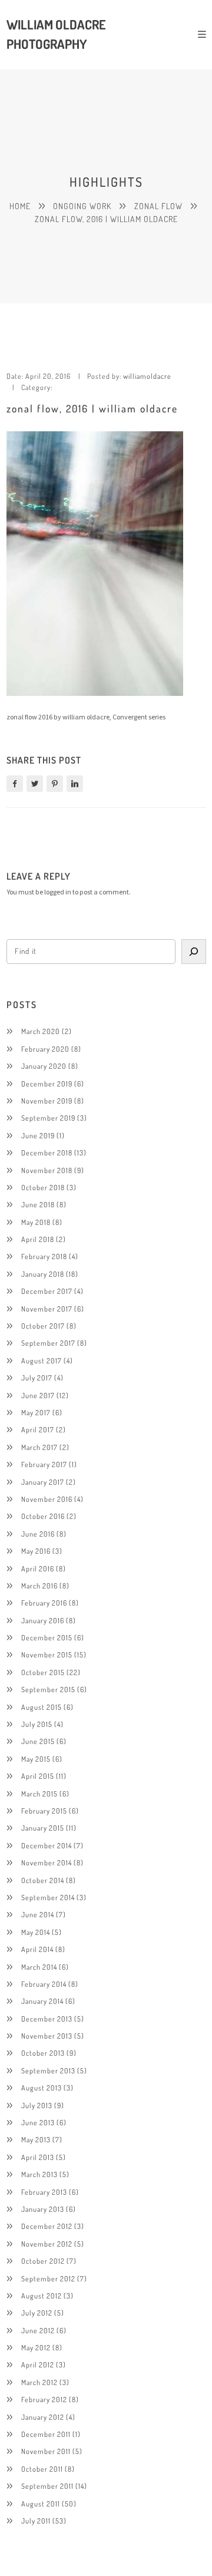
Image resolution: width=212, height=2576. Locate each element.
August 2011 (41, 2504)
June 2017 (38, 1395)
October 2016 (43, 1516)
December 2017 (47, 1291)
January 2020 (44, 1066)
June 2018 (38, 1204)
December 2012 (47, 2226)
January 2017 (43, 1482)
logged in (58, 892)
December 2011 (46, 2434)
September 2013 (48, 2070)
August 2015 (42, 1707)
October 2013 (43, 2053)
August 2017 (42, 1360)
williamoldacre (147, 376)
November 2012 (47, 2244)
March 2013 (39, 2174)
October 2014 (43, 1880)
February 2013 (44, 2192)
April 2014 (37, 1949)
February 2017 (44, 1464)
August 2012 (42, 2296)
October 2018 (43, 1187)
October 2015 (43, 1672)
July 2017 (37, 1378)
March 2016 (39, 1586)
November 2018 (47, 1170)
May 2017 (36, 1412)
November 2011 (46, 2451)
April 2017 (38, 1429)
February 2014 (44, 1984)
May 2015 (36, 1759)
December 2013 (47, 2019)
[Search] (193, 952)
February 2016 (44, 1603)
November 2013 (47, 2036)
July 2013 (37, 2105)
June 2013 (38, 2122)
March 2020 (41, 1031)
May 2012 (36, 2347)
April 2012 (38, 2364)
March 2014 (39, 1967)
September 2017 (48, 1343)
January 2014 (42, 2001)
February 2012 (44, 2399)
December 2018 (47, 1152)
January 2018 (43, 1274)
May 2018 (36, 1222)
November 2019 (47, 1101)
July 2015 (37, 1724)
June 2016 (38, 1534)
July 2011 (36, 2521)
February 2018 (44, 1256)
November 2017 (47, 1309)
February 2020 (45, 1049)
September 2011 (47, 2486)
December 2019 (47, 1084)
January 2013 (43, 2209)
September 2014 (48, 1897)
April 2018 (38, 1239)
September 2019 (48, 1118)
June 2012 (38, 2330)
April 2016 (38, 1568)
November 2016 (47, 1499)
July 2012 (37, 2313)
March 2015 (39, 1794)
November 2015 (47, 1654)
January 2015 (43, 1828)
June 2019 (38, 1135)
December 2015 (47, 1637)
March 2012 (39, 2382)
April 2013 (38, 2157)
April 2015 (38, 1776)
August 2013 (42, 2088)
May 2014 (36, 1932)
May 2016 (36, 1551)
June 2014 (38, 1914)
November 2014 (47, 1862)
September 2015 (48, 1689)
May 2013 (36, 2139)
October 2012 (43, 2261)
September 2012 (48, 2278)
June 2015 (38, 1741)
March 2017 (39, 1447)
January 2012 (43, 2417)
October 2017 (43, 1326)
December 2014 (47, 1845)
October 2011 (42, 2469)
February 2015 (44, 1811)
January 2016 (43, 1620)
